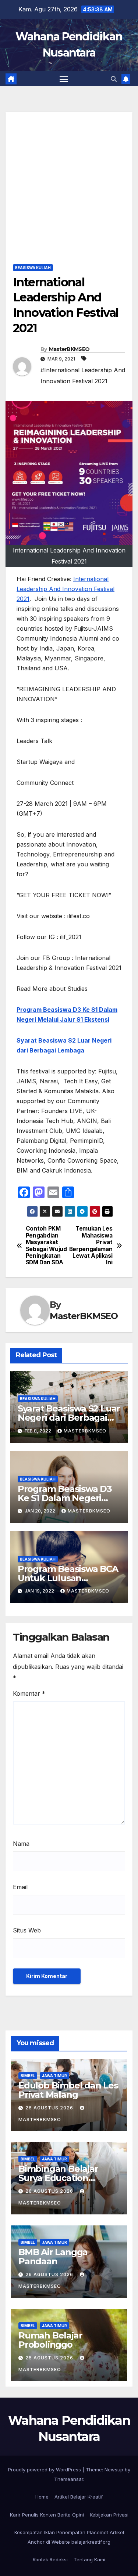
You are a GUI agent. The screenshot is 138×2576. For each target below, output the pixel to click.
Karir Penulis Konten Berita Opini (47, 2515)
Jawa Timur (54, 2076)
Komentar (29, 1693)
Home (42, 2497)
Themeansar (69, 2479)
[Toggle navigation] (64, 79)
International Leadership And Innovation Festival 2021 (66, 589)
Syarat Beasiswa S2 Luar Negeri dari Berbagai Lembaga (69, 1418)
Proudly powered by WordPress (45, 2470)
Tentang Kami (89, 2559)
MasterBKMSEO (69, 349)
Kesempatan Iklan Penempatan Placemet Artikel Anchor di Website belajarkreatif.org (69, 2537)
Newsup (114, 2470)
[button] (114, 79)
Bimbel (28, 2076)
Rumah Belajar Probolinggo (50, 2340)
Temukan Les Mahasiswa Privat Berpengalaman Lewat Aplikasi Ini (91, 1246)
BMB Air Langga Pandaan (53, 2257)
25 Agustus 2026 (50, 2358)
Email (20, 1887)
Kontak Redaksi (50, 2559)
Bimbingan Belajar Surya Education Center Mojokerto (58, 2178)
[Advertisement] (69, 181)
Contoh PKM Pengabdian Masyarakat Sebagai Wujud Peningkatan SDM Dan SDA (46, 1246)
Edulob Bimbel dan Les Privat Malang (68, 2090)
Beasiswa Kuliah (33, 268)
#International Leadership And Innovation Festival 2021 (83, 376)
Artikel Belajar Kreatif (79, 2497)
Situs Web (27, 1930)
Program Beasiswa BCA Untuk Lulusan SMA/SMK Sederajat (68, 1578)
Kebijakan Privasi (109, 2515)
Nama (21, 1844)
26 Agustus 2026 (50, 2108)
